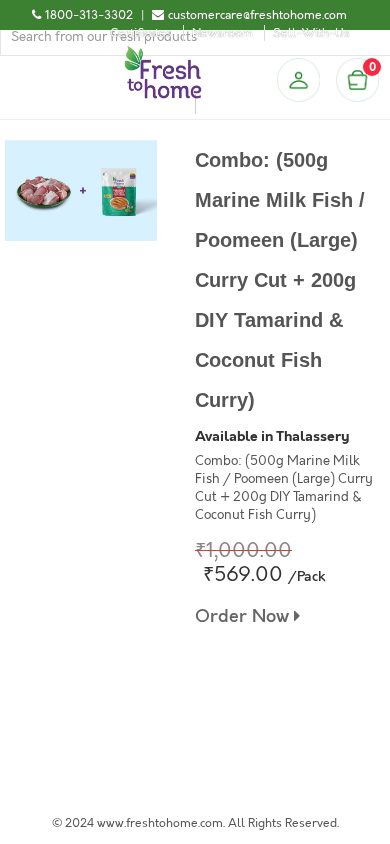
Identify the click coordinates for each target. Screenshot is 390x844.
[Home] (163, 54)
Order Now (244, 616)
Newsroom (222, 33)
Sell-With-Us (311, 33)
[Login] (298, 80)
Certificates (141, 33)
